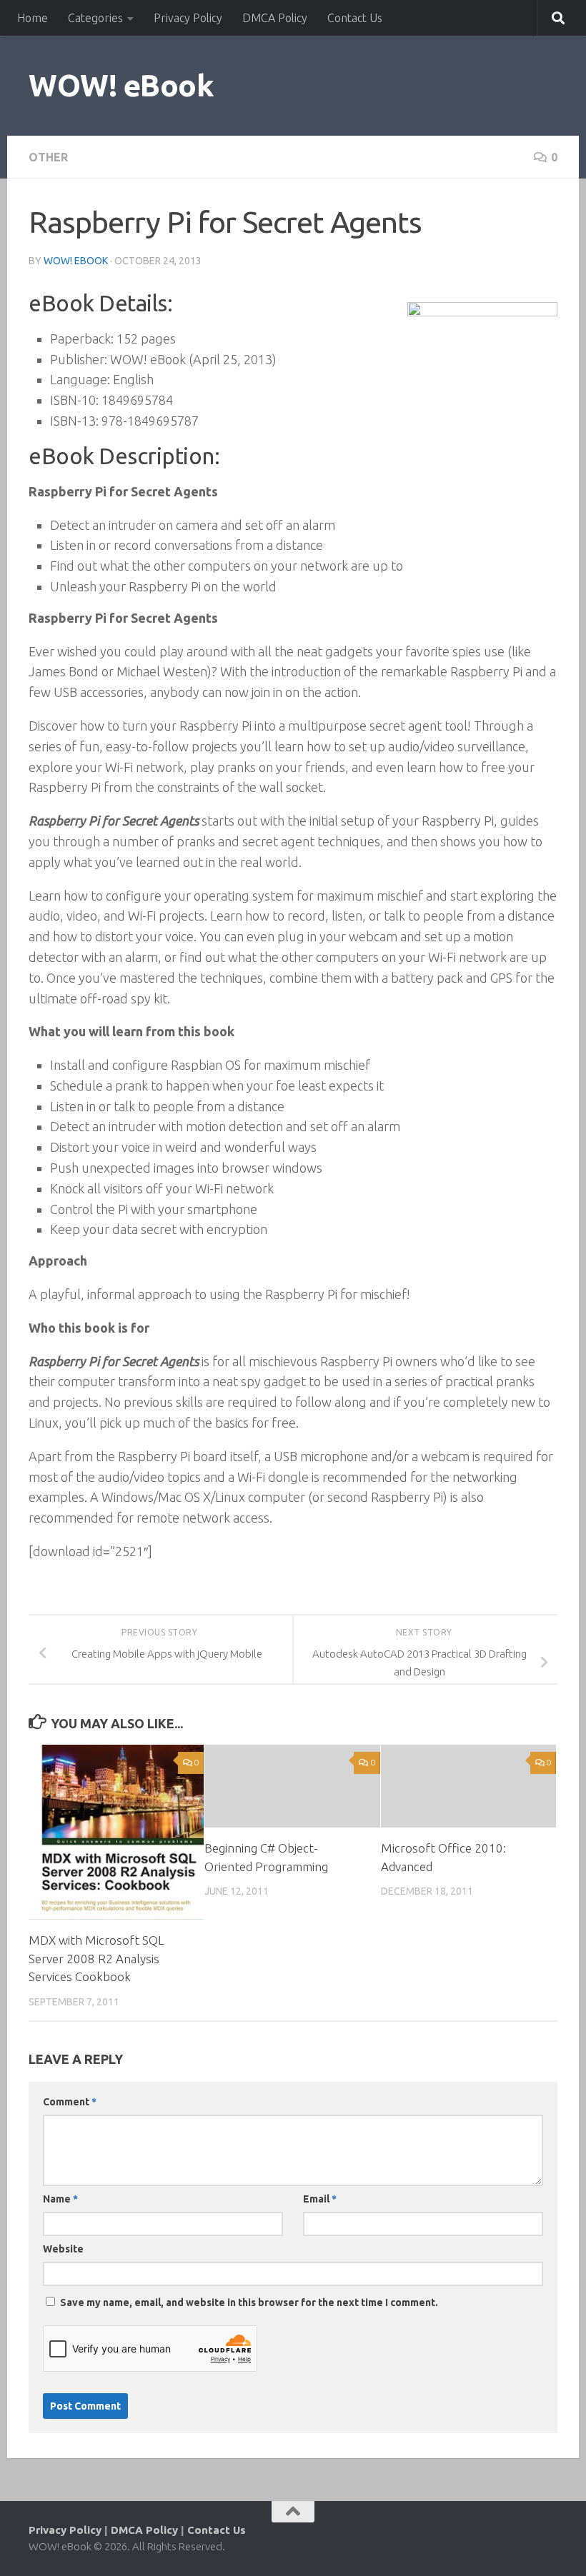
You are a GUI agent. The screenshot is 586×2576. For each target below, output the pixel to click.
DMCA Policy (275, 18)
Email (320, 2199)
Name (60, 2199)
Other (48, 157)
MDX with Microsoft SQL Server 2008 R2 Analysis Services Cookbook (96, 1958)
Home (33, 18)
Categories (95, 18)
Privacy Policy (188, 18)
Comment (70, 2102)
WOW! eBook (121, 85)
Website (63, 2249)
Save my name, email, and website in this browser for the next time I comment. (249, 2302)
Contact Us (355, 18)
